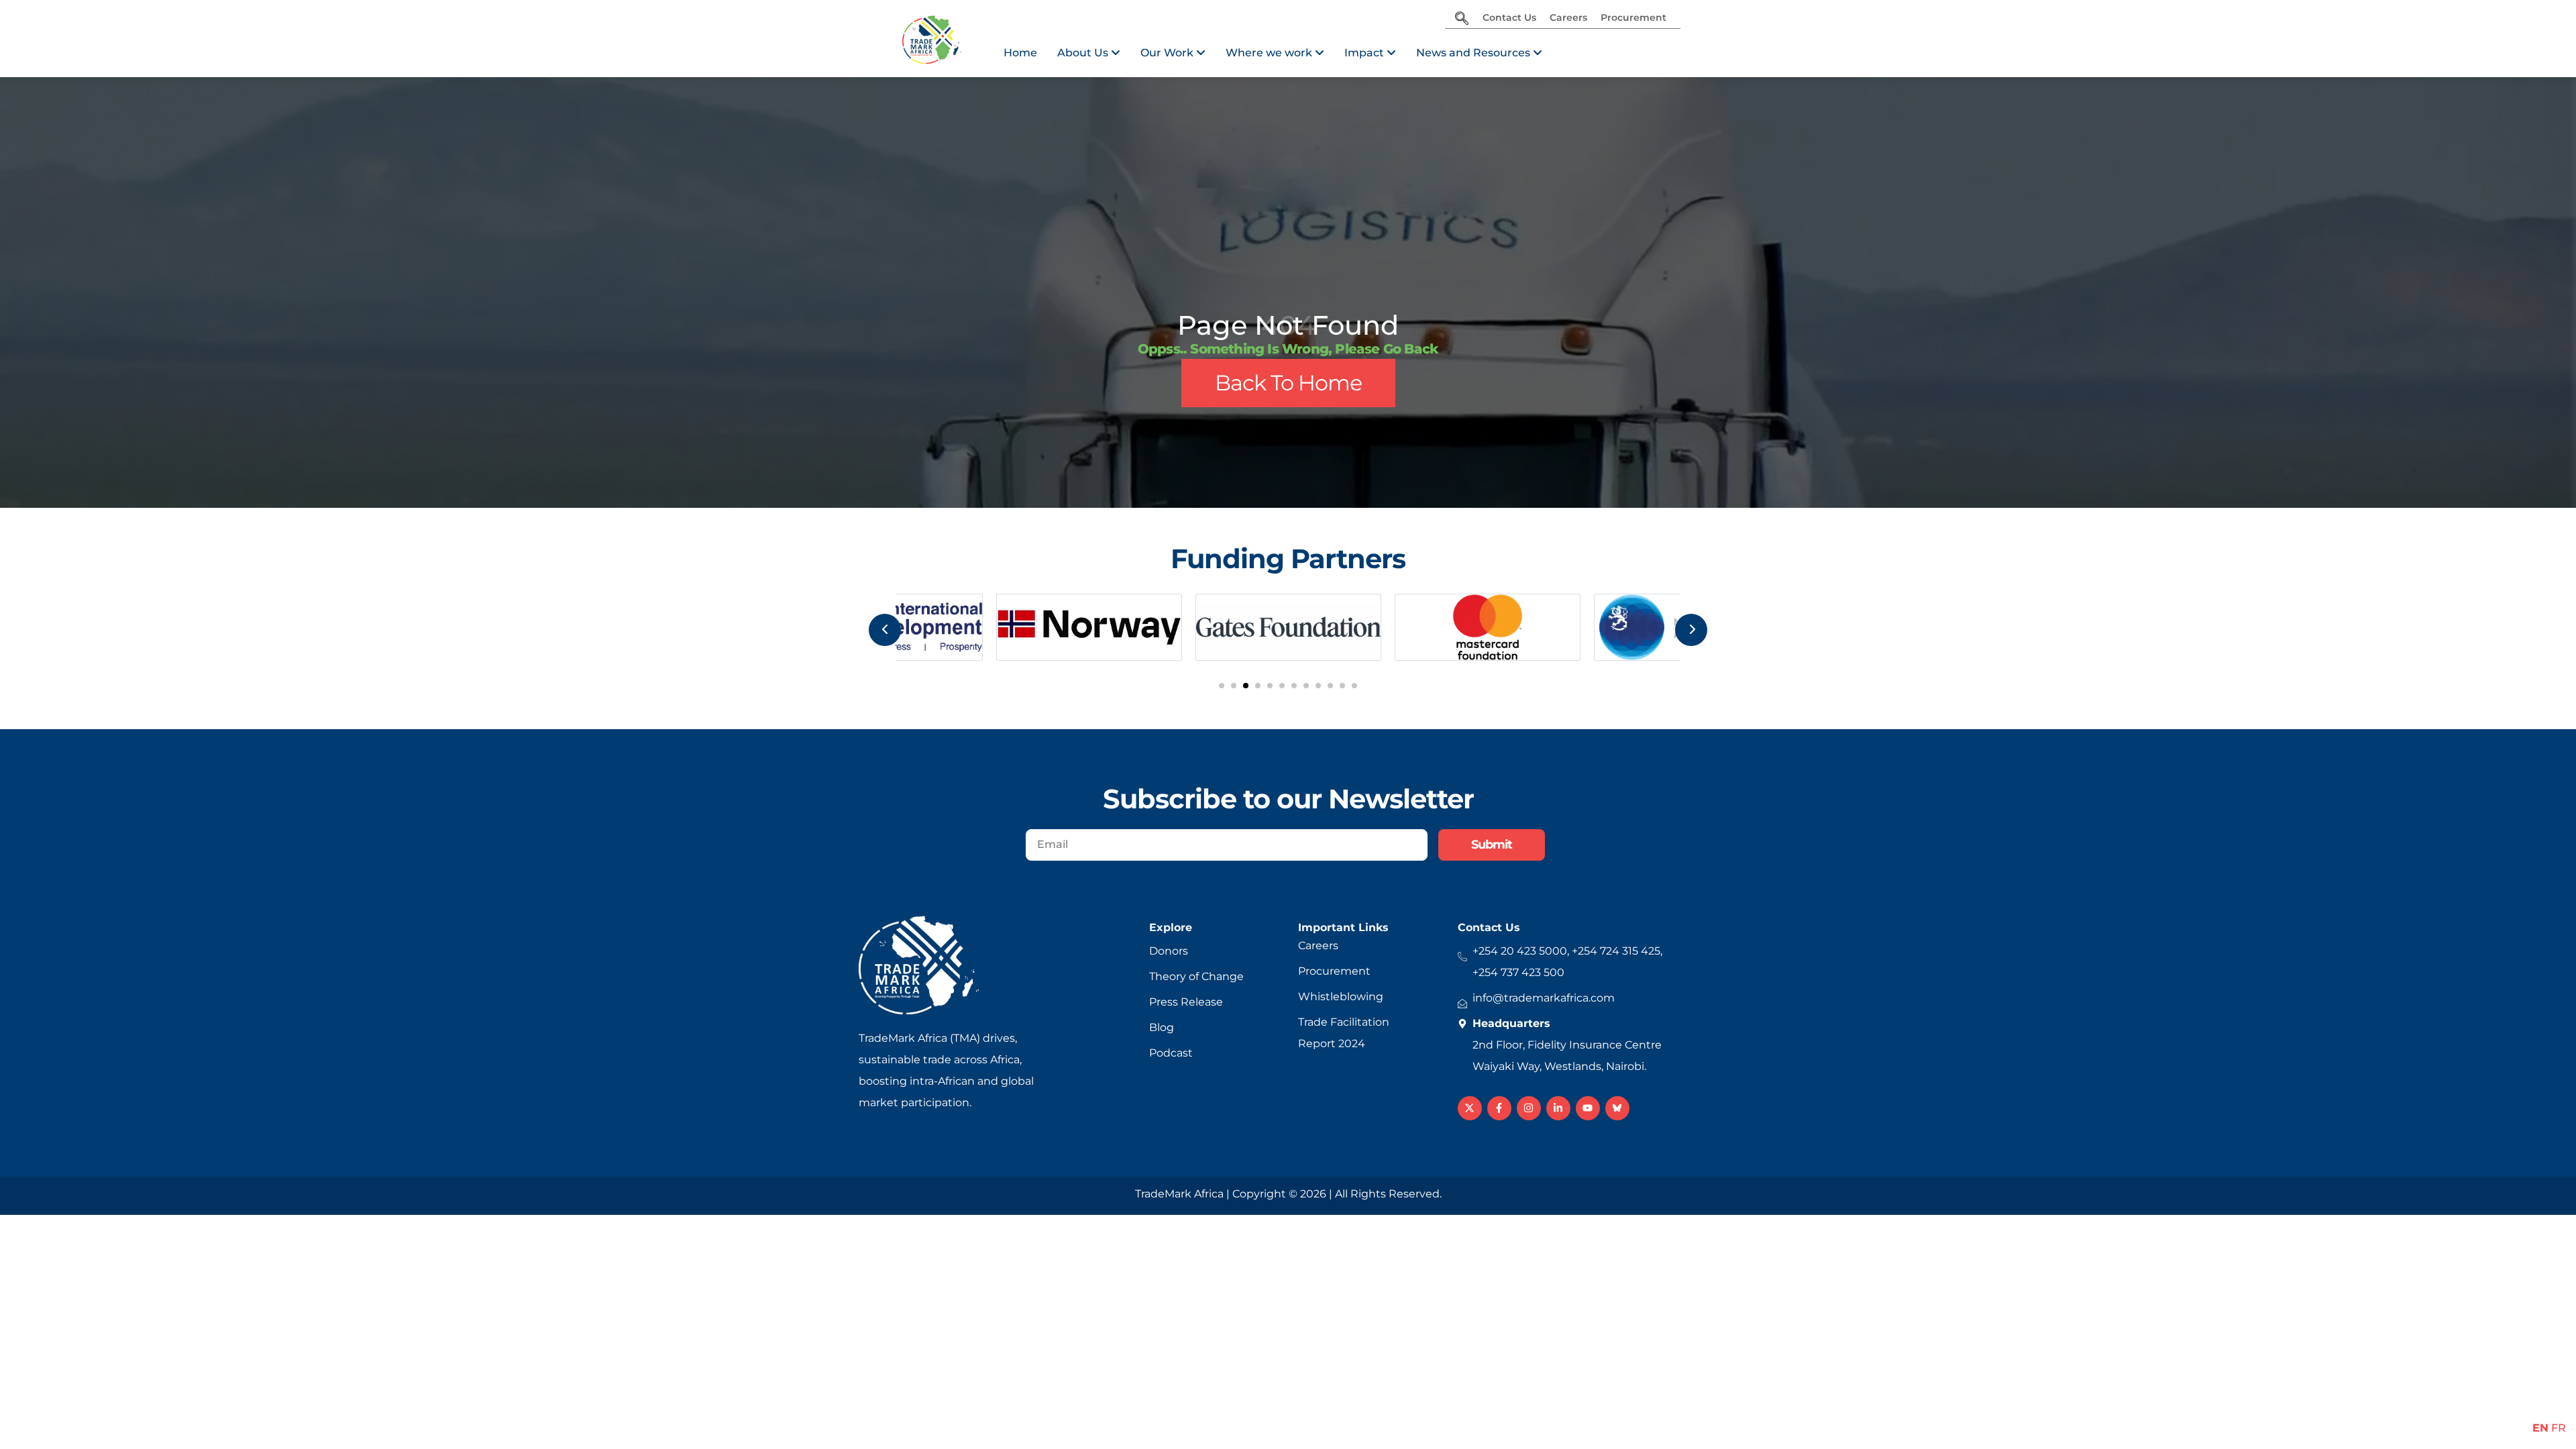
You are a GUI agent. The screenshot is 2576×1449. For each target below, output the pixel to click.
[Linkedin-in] (1558, 1108)
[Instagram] (1529, 1108)
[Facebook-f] (1499, 1108)
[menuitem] (1089, 53)
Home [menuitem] (1020, 53)
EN (2540, 1428)
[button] (1222, 686)
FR (2559, 1428)
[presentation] (885, 630)
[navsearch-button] (1462, 19)
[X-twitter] (1470, 1108)
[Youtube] (1588, 1108)
